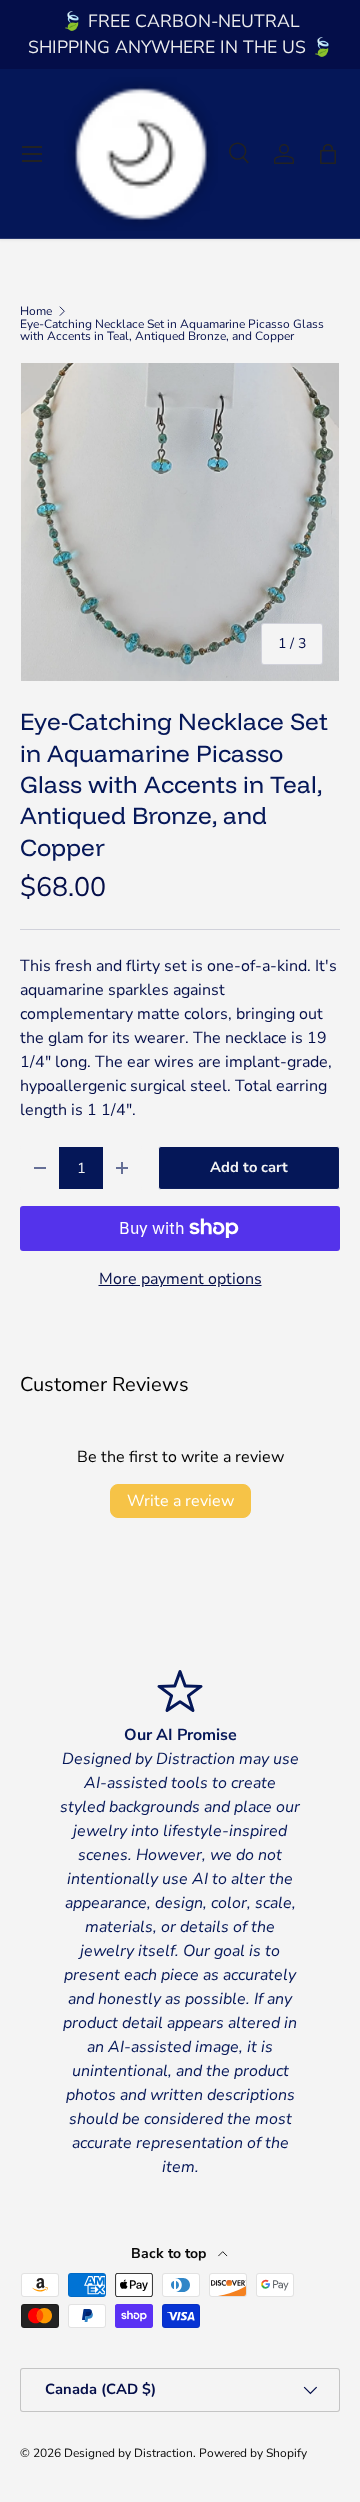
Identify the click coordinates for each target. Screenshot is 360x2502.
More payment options (180, 1279)
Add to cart (249, 1167)
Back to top (170, 2253)
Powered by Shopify (253, 2453)
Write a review (180, 1501)
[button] (328, 154)
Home (36, 311)
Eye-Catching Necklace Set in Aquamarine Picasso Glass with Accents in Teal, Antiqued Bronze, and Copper (172, 330)
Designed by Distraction (128, 2453)
